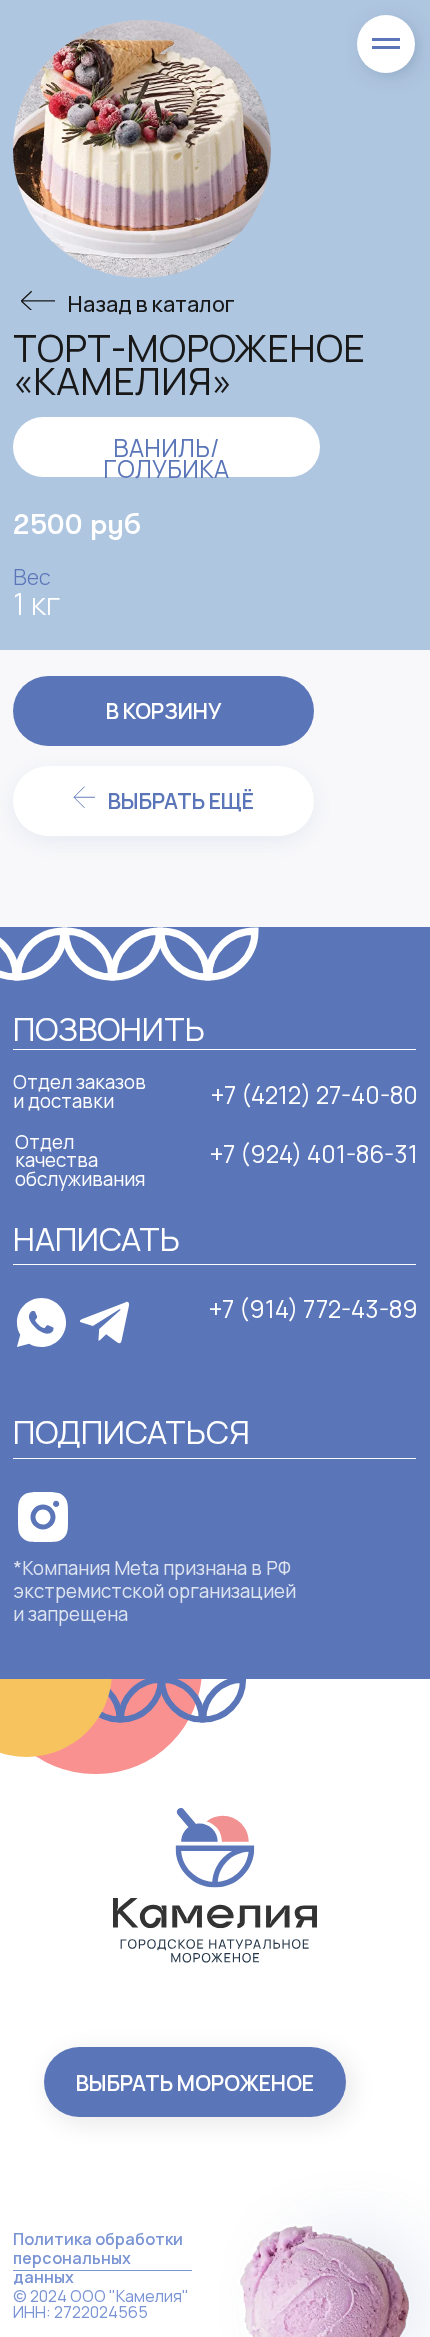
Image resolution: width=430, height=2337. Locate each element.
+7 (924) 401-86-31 (314, 1153)
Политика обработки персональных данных (98, 2258)
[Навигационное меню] (386, 44)
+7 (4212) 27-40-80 (314, 1094)
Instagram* (115, 1503)
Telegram (186, 1336)
